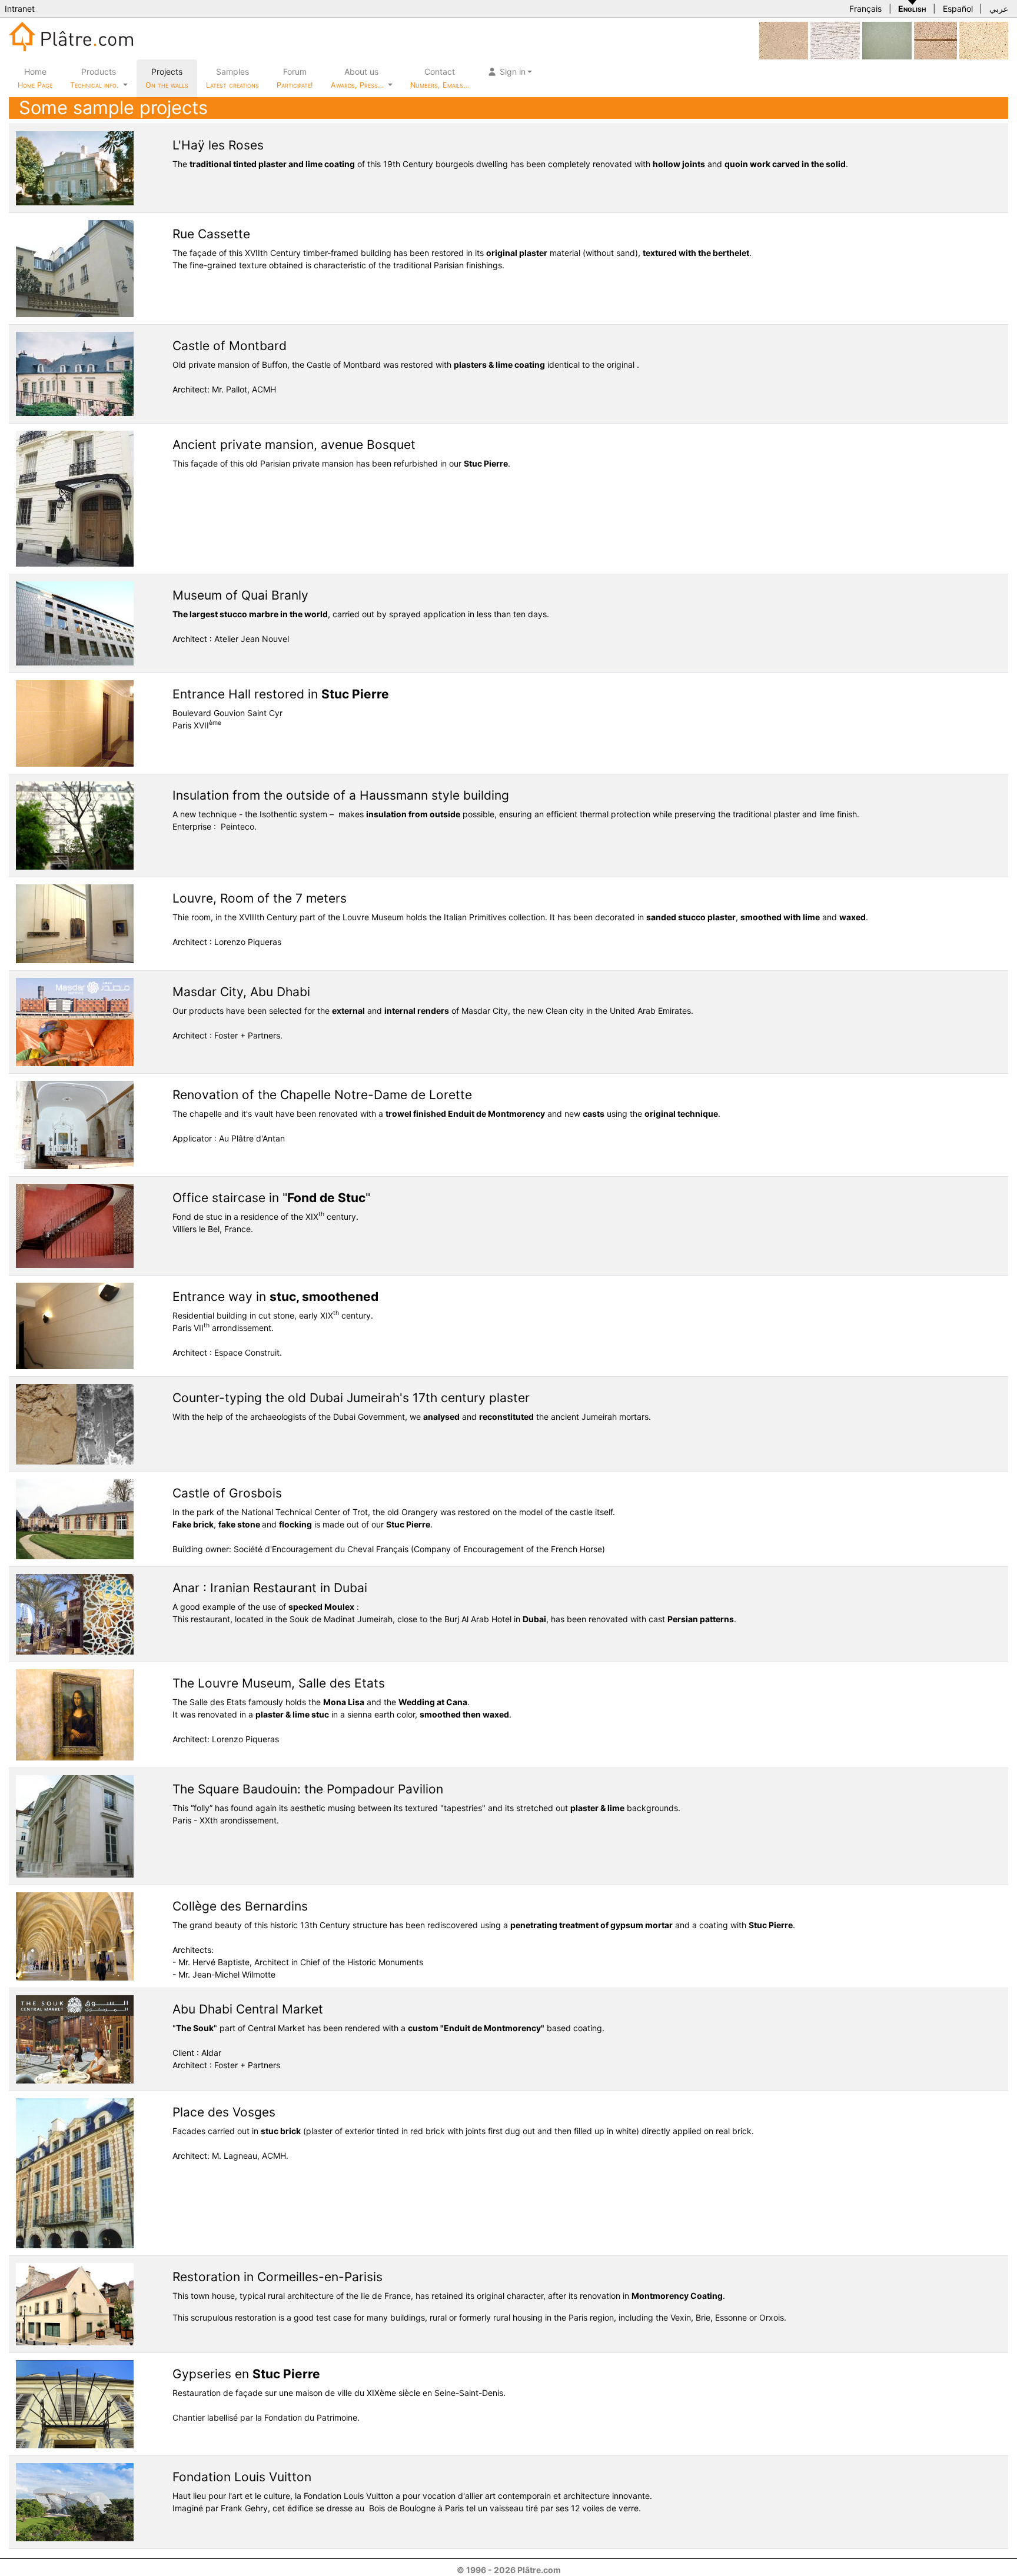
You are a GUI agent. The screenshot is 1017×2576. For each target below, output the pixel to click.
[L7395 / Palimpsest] (835, 40)
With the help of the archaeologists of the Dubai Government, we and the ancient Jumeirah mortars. (412, 1406)
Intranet (20, 9)
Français (865, 9)
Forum (295, 78)
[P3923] (984, 40)
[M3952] (887, 40)
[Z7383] (935, 40)
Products (94, 78)
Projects (167, 78)
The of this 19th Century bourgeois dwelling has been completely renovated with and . (510, 153)
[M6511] (784, 40)
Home (35, 78)
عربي (999, 9)
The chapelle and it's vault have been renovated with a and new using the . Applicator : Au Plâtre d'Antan (446, 1115)
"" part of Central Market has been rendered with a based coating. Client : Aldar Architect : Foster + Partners (388, 2036)
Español (958, 9)
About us (358, 78)
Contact (440, 78)
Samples (232, 78)
